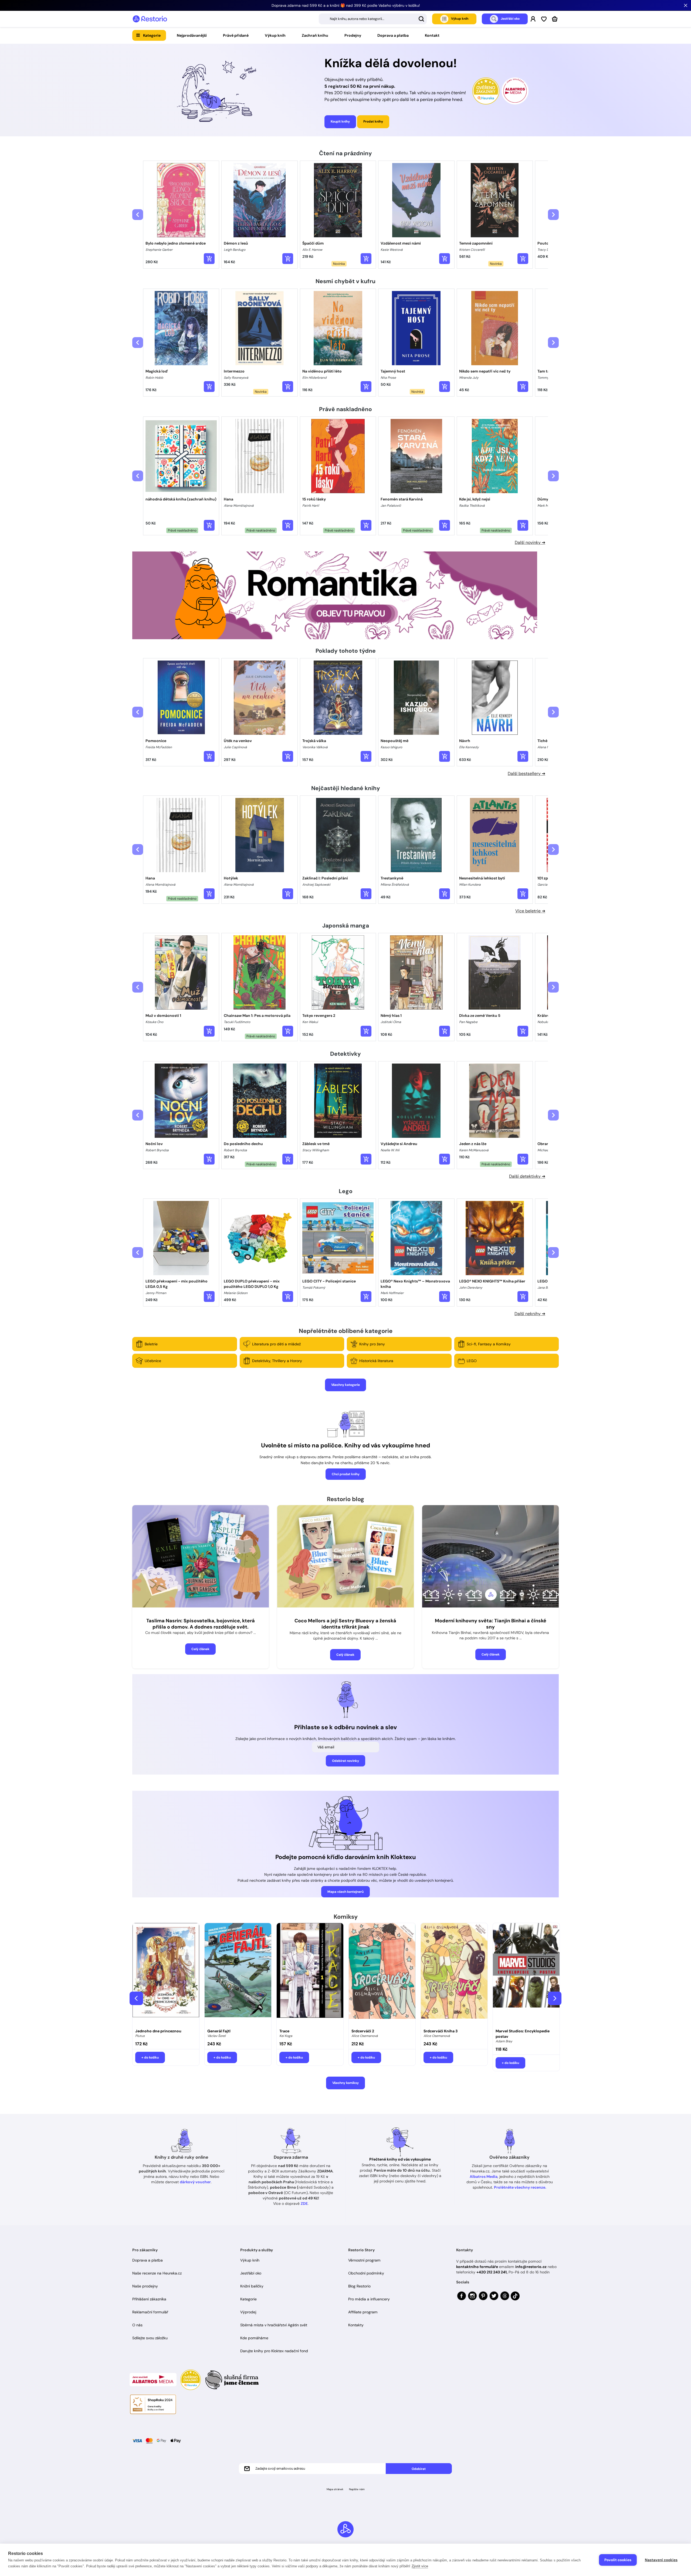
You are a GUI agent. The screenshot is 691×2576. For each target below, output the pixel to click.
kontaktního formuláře (477, 2267)
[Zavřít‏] (686, 5)
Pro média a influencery (369, 2299)
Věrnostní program (364, 2260)
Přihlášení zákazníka (149, 2299)
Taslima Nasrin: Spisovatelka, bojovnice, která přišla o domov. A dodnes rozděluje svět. (201, 1624)
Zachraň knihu (315, 35)
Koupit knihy (340, 121)
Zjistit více (420, 2566)
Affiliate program (363, 2312)
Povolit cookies (618, 2560)
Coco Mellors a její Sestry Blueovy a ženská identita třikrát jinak (345, 1624)
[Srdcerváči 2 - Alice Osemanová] (382, 1974)
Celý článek (200, 1649)
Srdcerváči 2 (363, 2031)
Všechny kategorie (345, 1385)
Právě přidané (236, 35)
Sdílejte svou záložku (150, 2338)
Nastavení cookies (661, 2560)
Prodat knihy (373, 121)
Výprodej (248, 2312)
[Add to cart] (209, 259)
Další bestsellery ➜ (526, 774)
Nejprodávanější (192, 35)
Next (555, 1998)
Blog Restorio (359, 2286)
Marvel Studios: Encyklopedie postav (523, 2034)
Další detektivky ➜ (527, 1176)
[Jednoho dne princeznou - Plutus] (166, 1974)
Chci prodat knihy (346, 1474)
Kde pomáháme (254, 2338)
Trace (284, 2031)
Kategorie (152, 35)
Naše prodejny (145, 2286)
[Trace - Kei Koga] (310, 1974)
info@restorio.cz (531, 2267)
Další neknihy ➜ (530, 1314)
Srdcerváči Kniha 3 (441, 2031)
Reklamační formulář (150, 2312)
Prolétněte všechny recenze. (520, 2187)
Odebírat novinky (345, 1761)
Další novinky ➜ (530, 542)
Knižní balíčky (252, 2286)
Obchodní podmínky (366, 2273)
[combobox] (373, 19)
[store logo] (150, 19)
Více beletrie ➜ (530, 911)
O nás (137, 2325)
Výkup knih (275, 35)
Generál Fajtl (219, 2031)
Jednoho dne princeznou (158, 2031)
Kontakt (432, 35)
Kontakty (356, 2325)
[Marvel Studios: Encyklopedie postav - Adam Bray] (526, 1974)
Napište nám (357, 2489)
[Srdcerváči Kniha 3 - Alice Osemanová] (454, 1974)
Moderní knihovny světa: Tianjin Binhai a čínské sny (491, 1624)
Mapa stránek (335, 2489)
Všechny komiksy (345, 2083)
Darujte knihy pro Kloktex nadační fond (274, 2351)
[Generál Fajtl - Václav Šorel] (238, 1974)
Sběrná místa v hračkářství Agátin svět (274, 2325)
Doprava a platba (393, 35)
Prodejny (353, 35)
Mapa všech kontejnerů (345, 1892)
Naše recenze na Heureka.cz (157, 2273)
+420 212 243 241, (492, 2272)
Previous (136, 1998)
